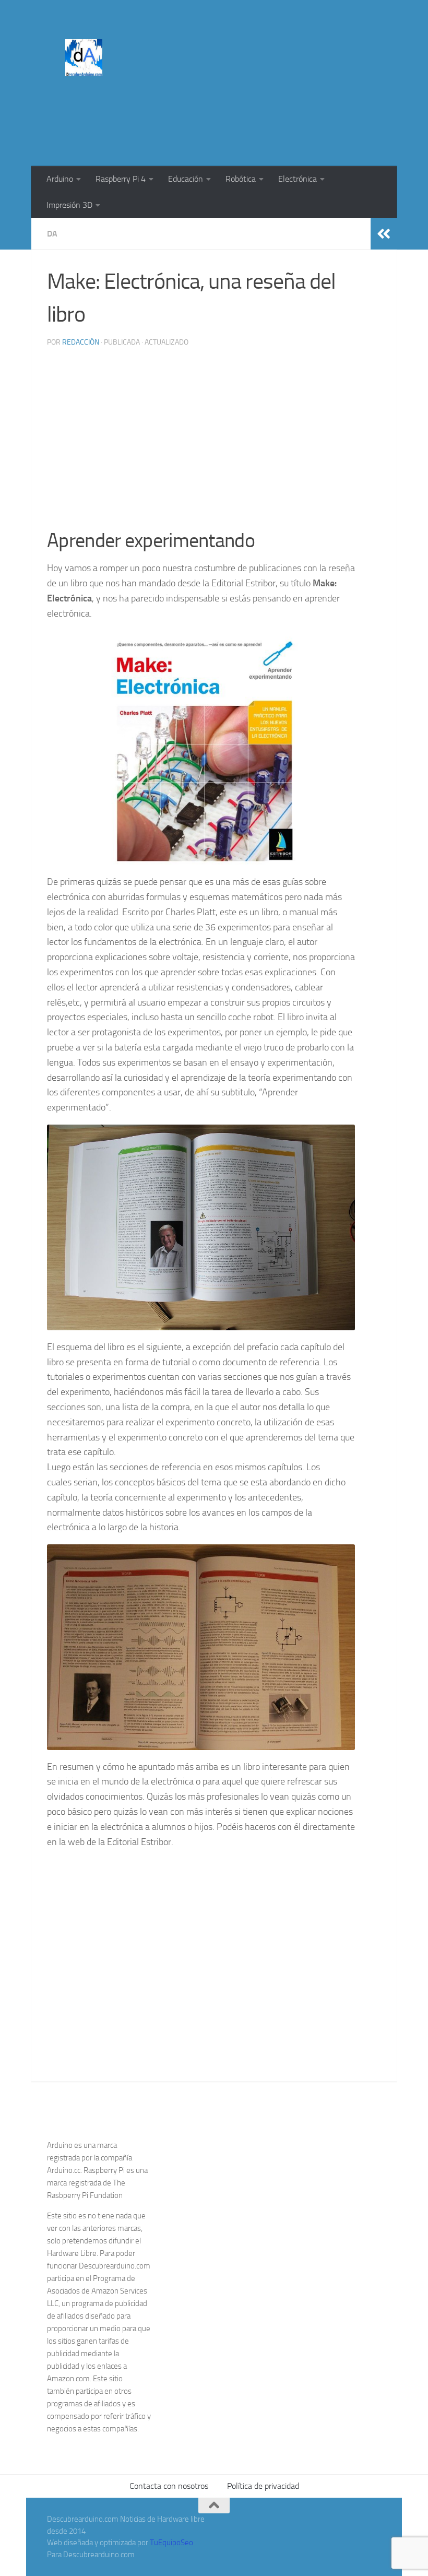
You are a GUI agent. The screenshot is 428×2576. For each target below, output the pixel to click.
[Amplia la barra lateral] (384, 234)
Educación (186, 179)
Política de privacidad (263, 2486)
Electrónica (298, 179)
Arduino (60, 179)
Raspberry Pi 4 (121, 179)
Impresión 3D (69, 205)
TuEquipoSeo (171, 2543)
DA (52, 234)
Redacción (81, 342)
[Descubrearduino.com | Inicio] (84, 58)
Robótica (241, 179)
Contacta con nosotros (169, 2486)
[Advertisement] (191, 123)
